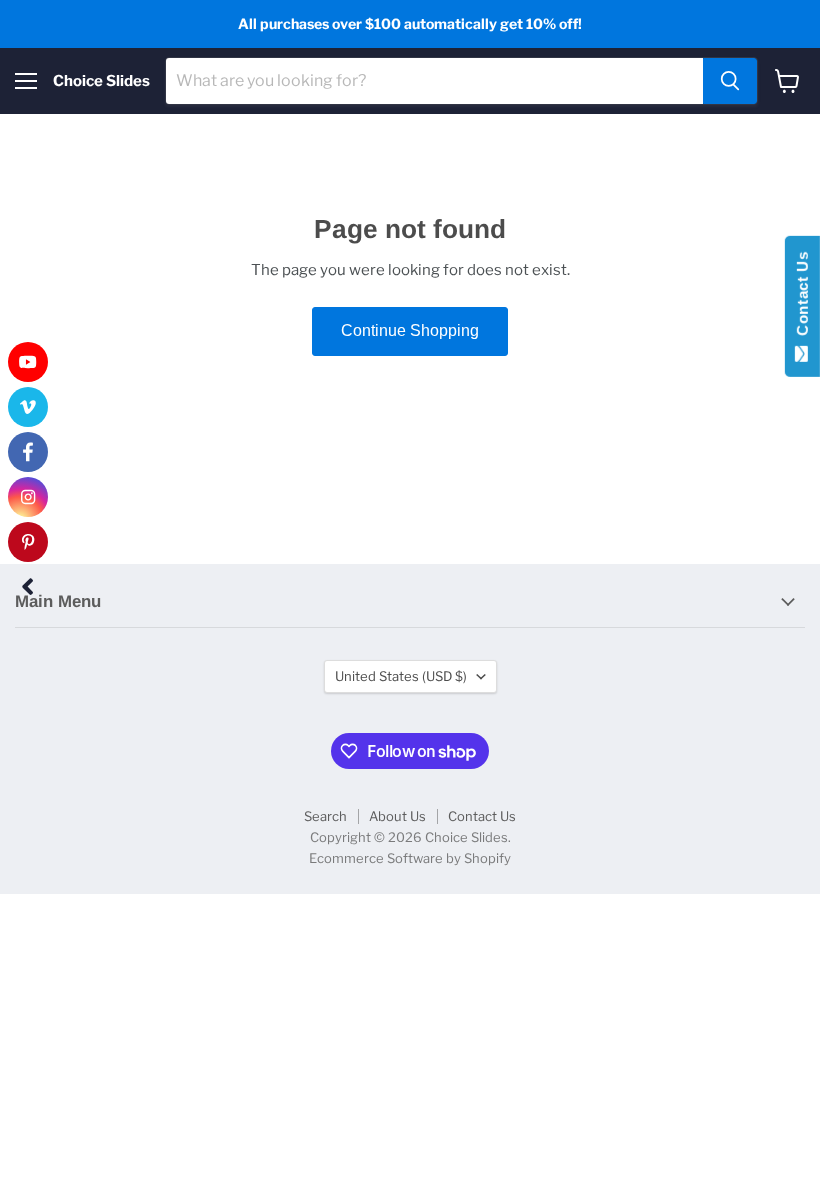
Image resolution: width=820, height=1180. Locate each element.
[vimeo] (28, 407)
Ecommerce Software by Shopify (410, 858)
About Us (397, 816)
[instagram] (28, 497)
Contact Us (482, 816)
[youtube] (28, 362)
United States (401, 676)
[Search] (730, 81)
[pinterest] (28, 542)
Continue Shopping (410, 330)
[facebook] (28, 452)
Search (325, 816)
